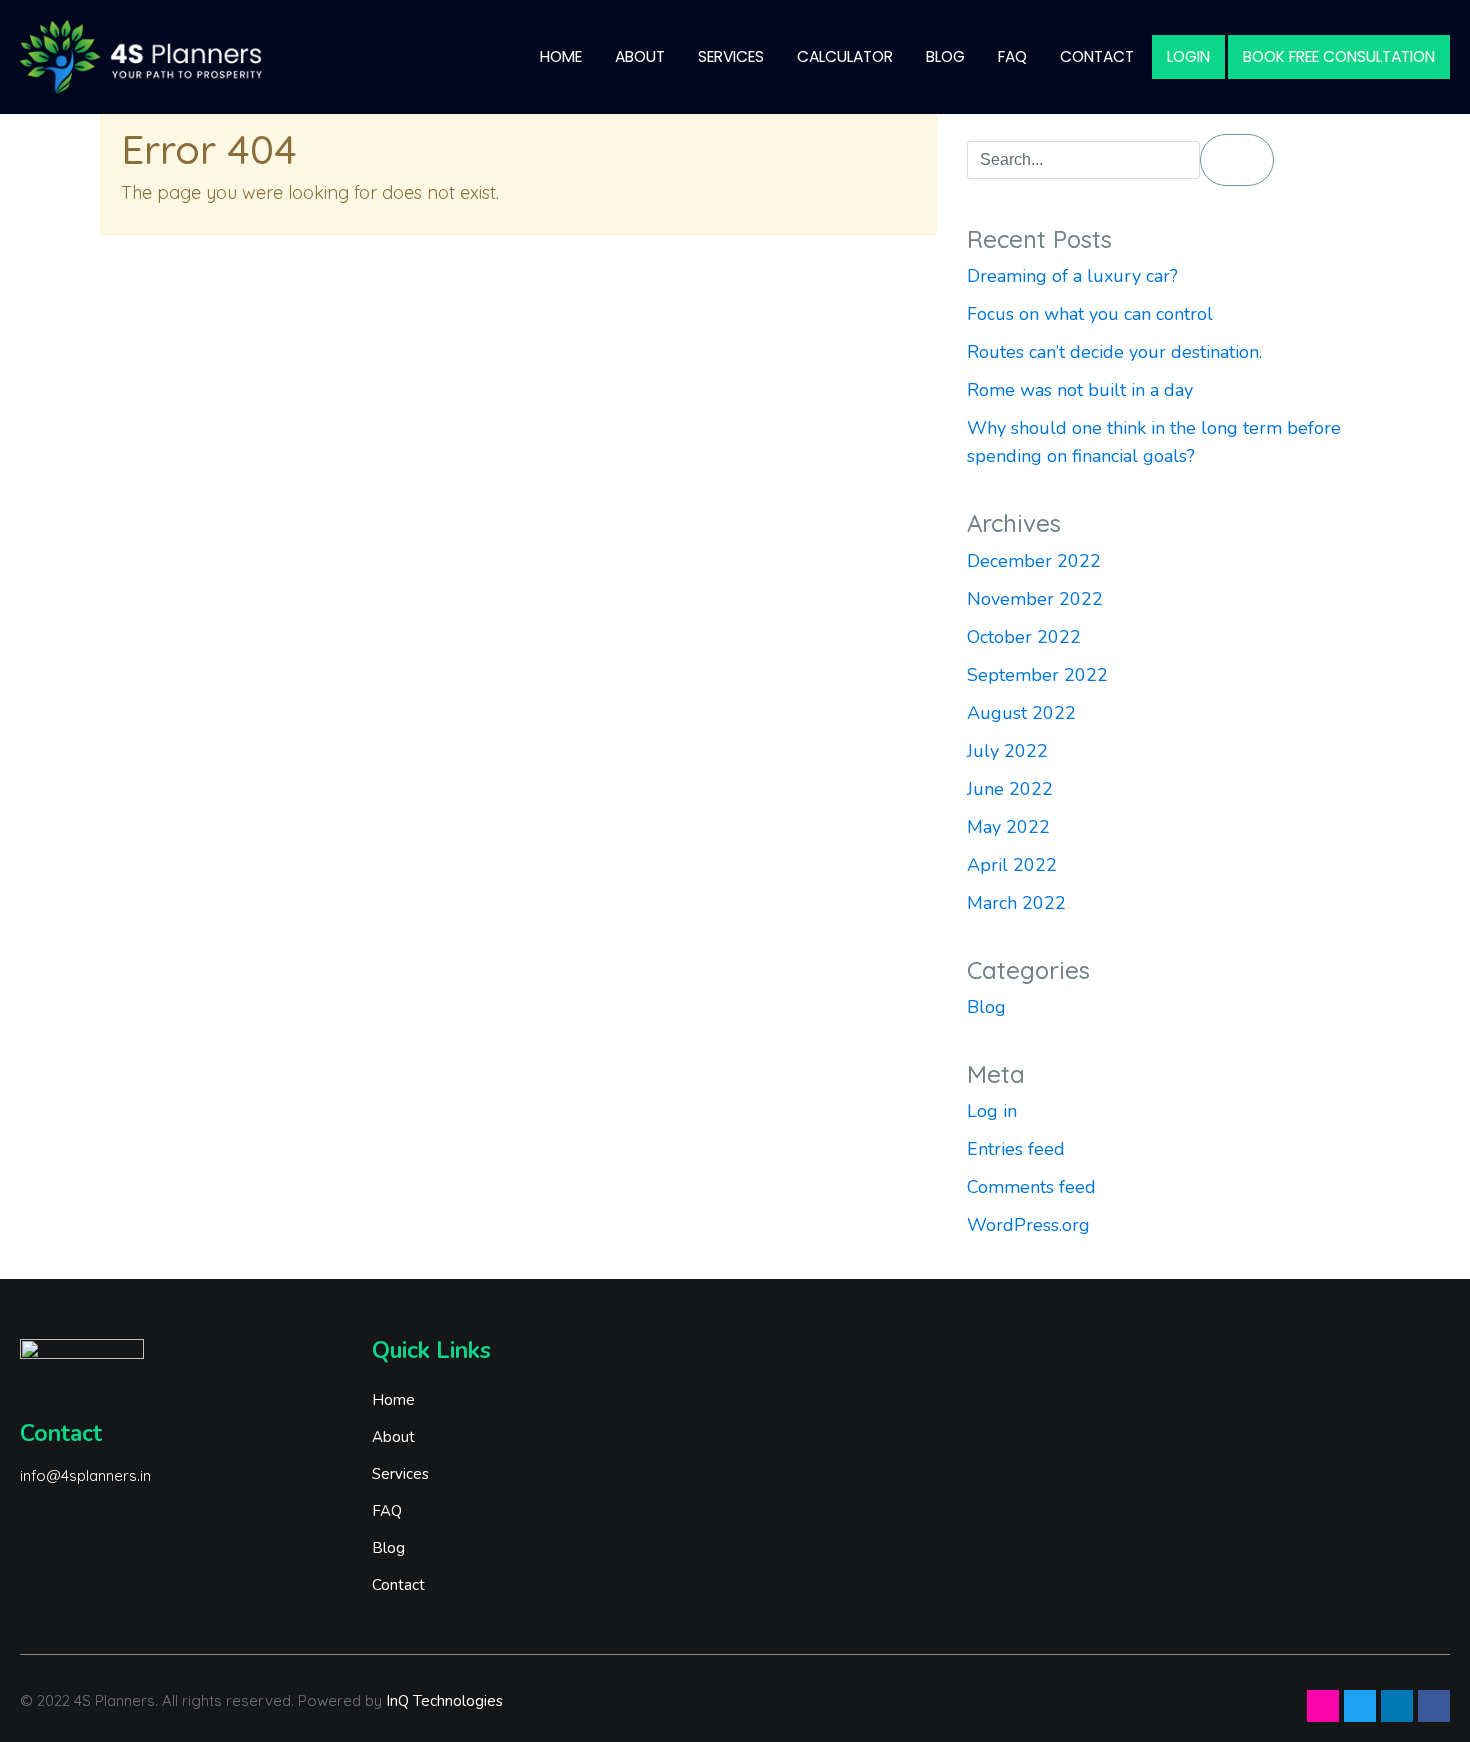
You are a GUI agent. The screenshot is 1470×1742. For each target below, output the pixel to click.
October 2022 (1024, 637)
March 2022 (1016, 903)
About (640, 56)
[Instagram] (1323, 1706)
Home (561, 56)
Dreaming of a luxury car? (1072, 276)
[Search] (1237, 160)
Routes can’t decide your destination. (1114, 352)
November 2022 (1035, 599)
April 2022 (1012, 865)
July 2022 (1007, 751)
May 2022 (1008, 827)
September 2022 (1037, 675)
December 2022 (1034, 561)
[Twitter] (1360, 1706)
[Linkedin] (1397, 1706)
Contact (1097, 56)
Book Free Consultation (1339, 56)
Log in (992, 1111)
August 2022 (1021, 713)
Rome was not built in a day (1080, 390)
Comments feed (1031, 1187)
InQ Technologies (444, 1701)
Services (731, 56)
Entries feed (1016, 1149)
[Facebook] (1434, 1706)
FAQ (1012, 56)
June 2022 (1010, 789)
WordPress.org (1028, 1225)
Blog (945, 56)
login (1188, 56)
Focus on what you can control (1090, 314)
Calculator (845, 56)
